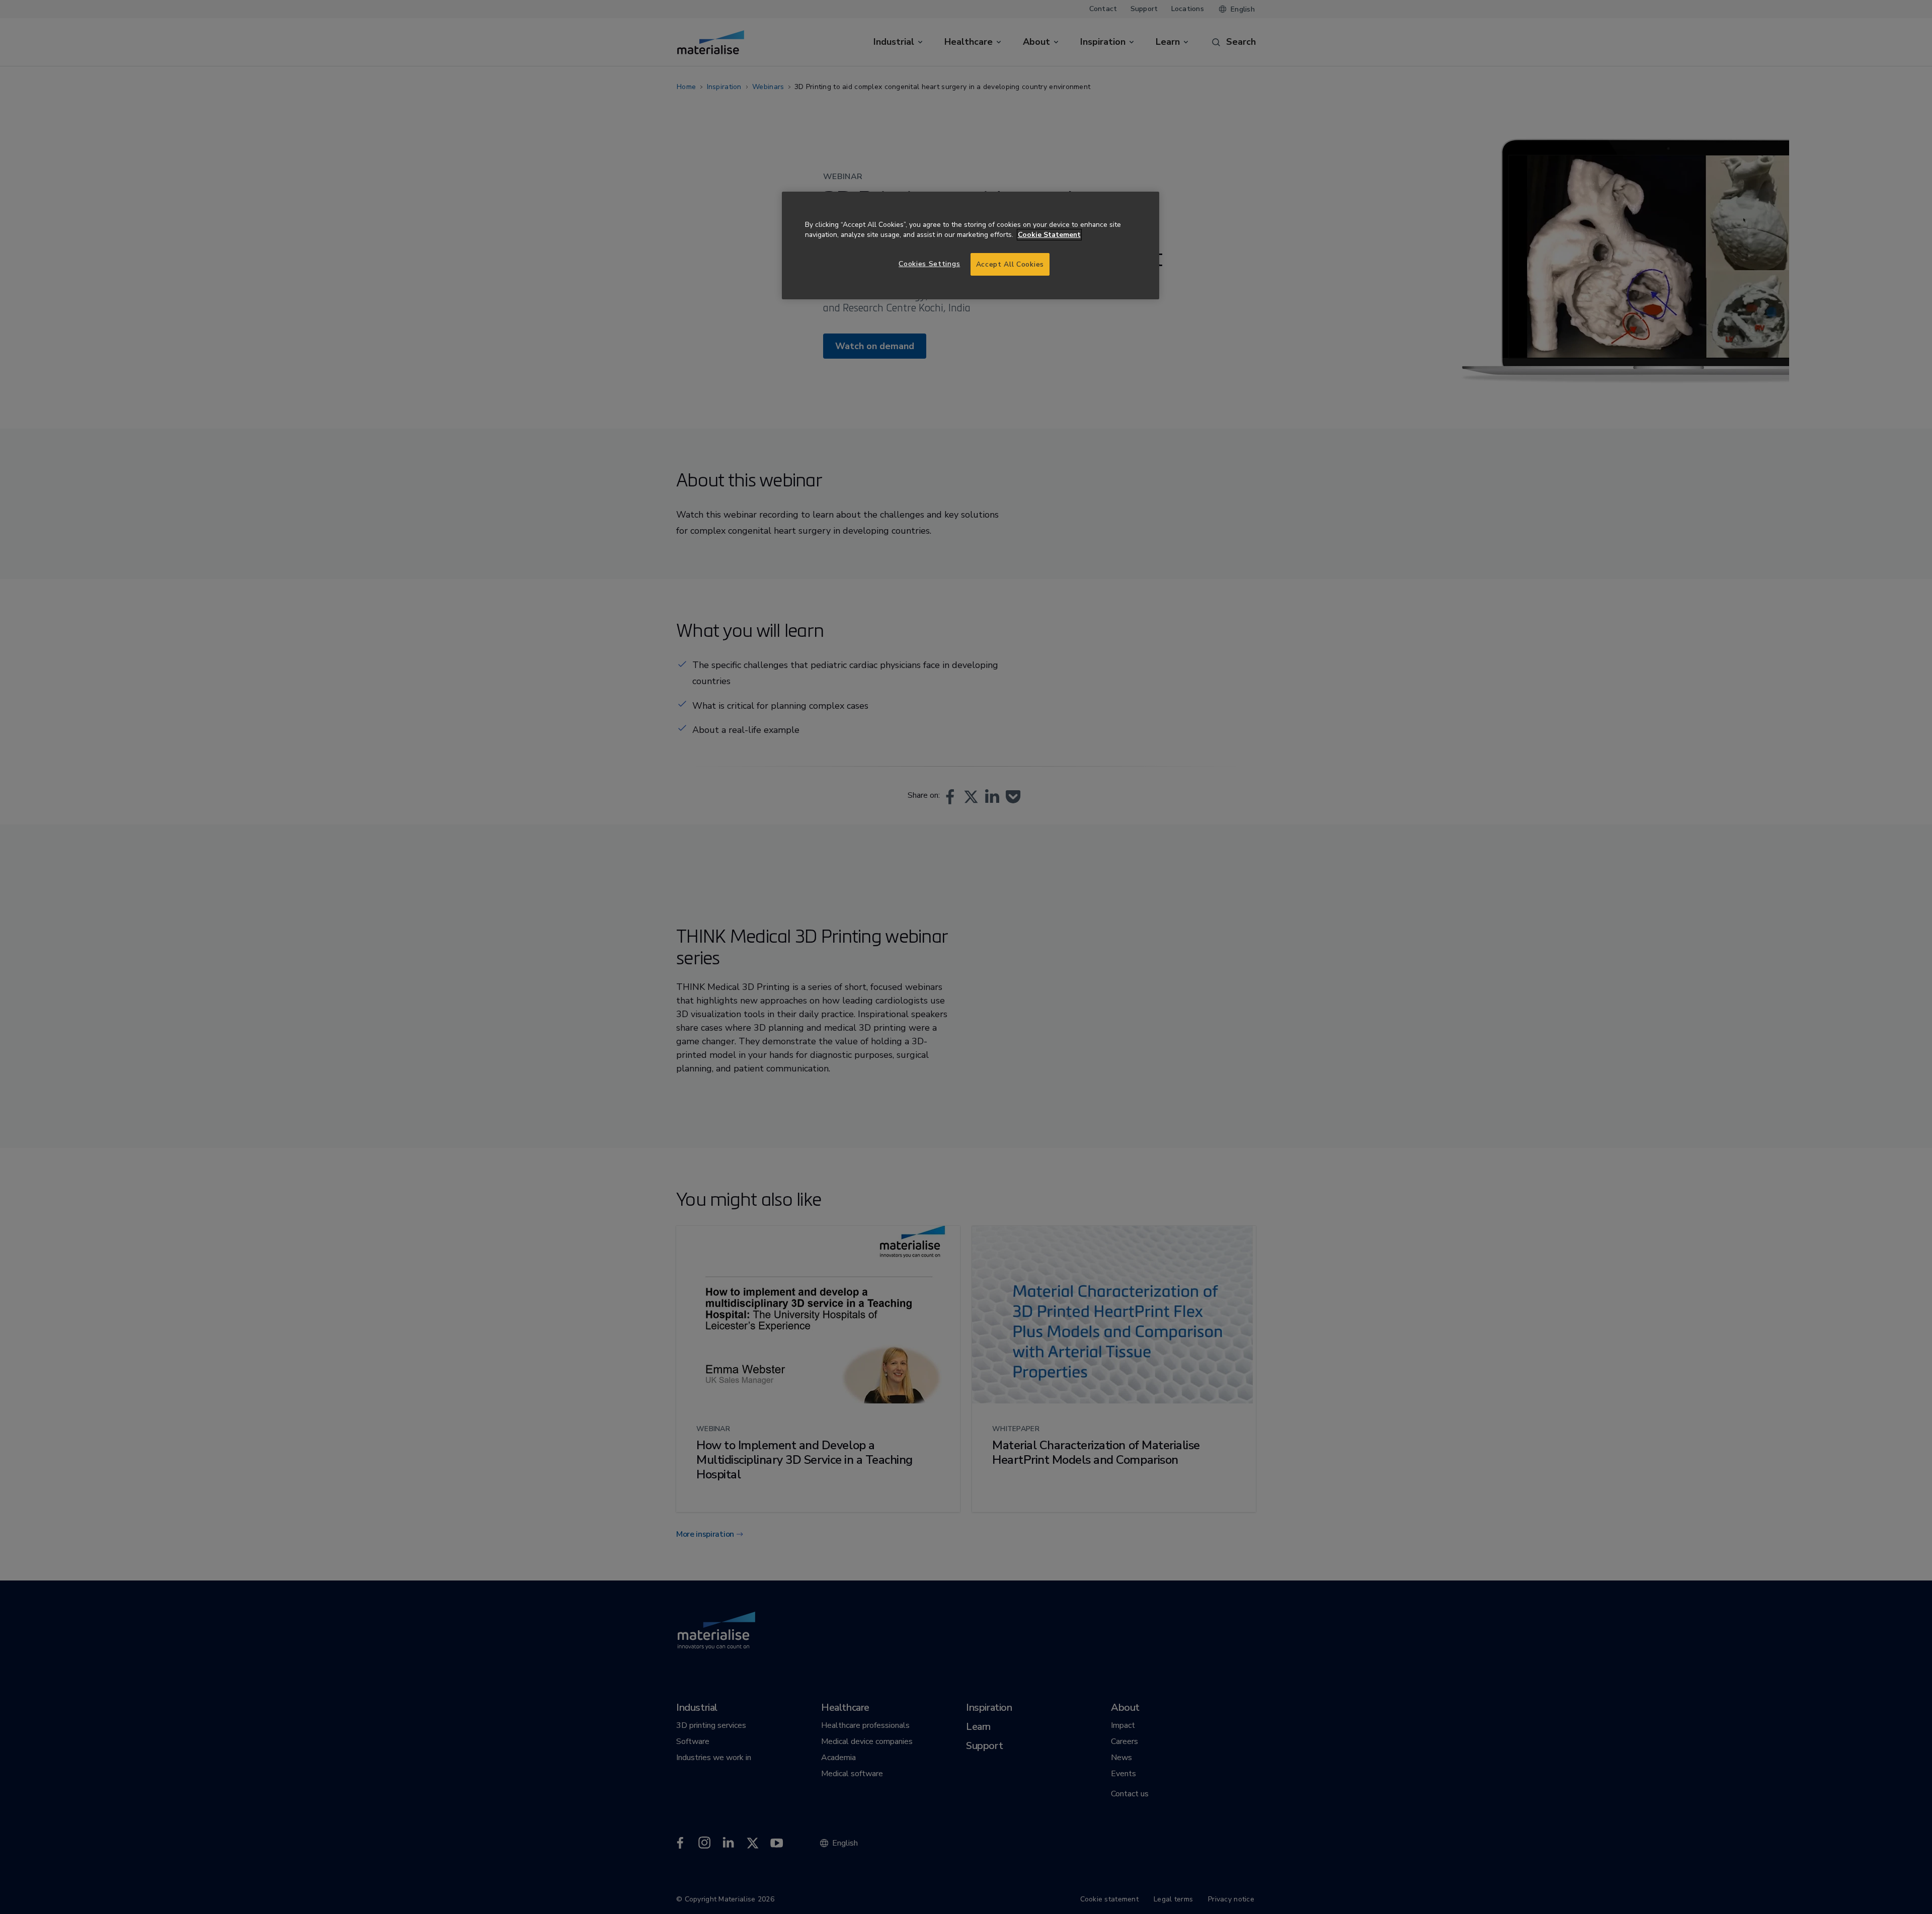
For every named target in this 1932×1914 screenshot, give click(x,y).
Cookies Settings (929, 264)
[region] (971, 246)
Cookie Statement (1049, 235)
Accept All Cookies (1010, 264)
